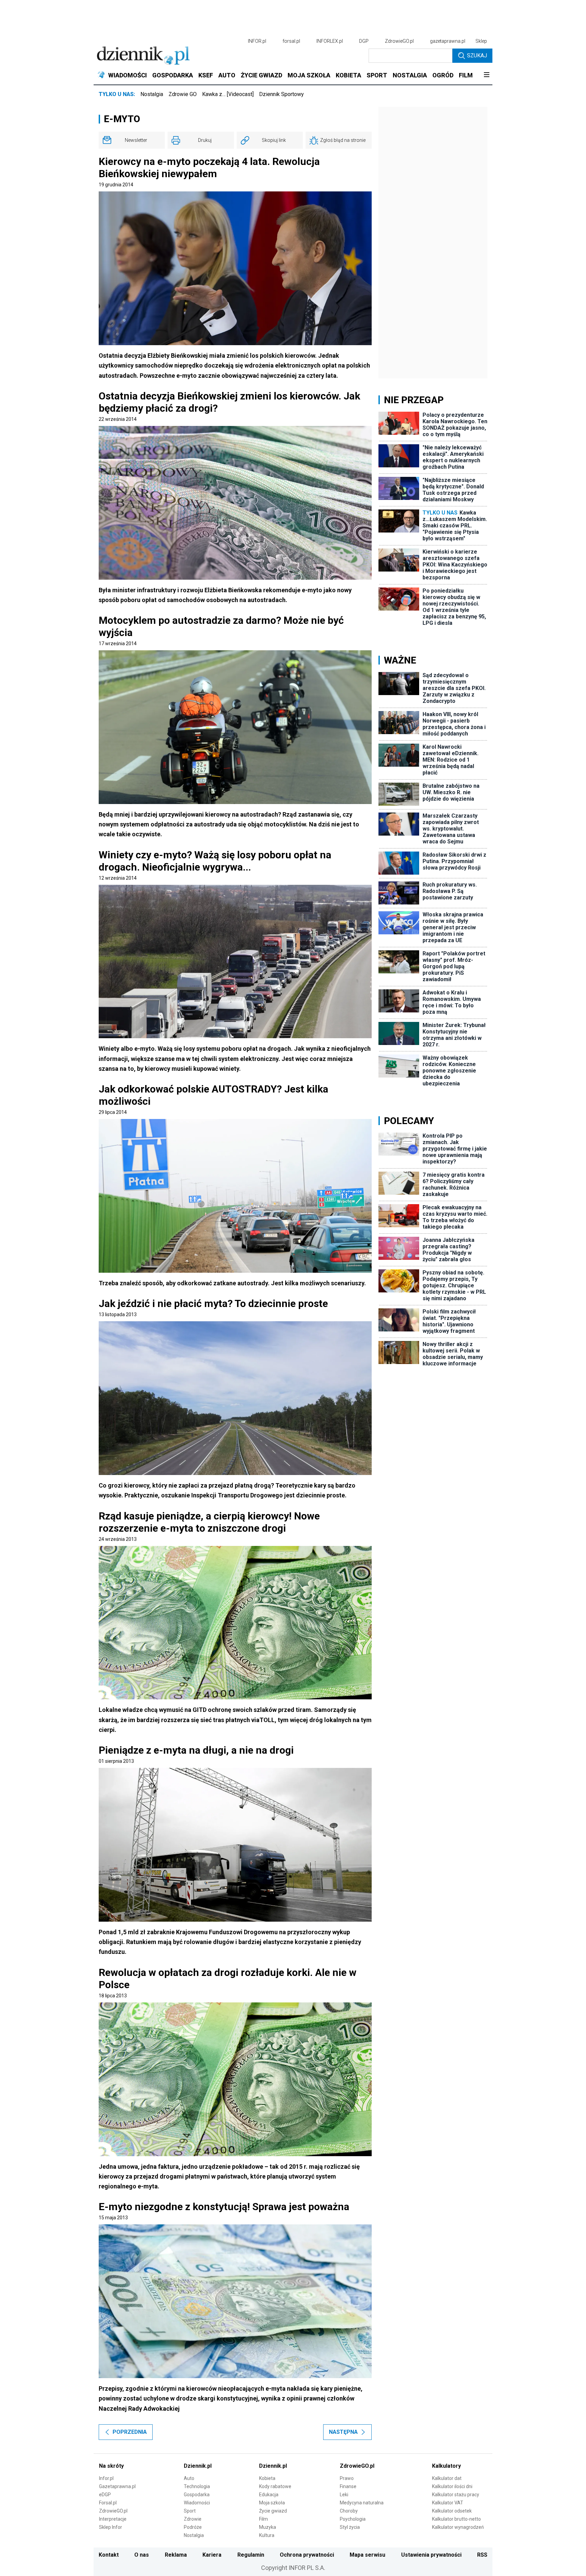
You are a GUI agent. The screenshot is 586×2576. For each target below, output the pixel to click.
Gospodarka (197, 2495)
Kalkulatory (446, 2466)
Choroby (349, 2511)
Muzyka (268, 2527)
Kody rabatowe (275, 2486)
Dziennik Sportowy (281, 94)
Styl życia (350, 2527)
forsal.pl (291, 41)
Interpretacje (113, 2519)
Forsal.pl (108, 2503)
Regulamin (251, 2555)
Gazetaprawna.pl (117, 2486)
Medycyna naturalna (362, 2503)
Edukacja (269, 2495)
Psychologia (353, 2519)
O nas (142, 2555)
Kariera (212, 2555)
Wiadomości (197, 2503)
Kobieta (267, 2478)
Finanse (348, 2486)
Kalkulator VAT (448, 2503)
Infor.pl (106, 2478)
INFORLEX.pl (330, 41)
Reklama (176, 2555)
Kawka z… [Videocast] (228, 94)
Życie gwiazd (273, 2511)
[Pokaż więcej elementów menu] (486, 75)
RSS (482, 2555)
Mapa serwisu (367, 2555)
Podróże (193, 2527)
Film (263, 2519)
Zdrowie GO (183, 94)
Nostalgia (152, 94)
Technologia (197, 2486)
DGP (364, 41)
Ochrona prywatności (307, 2555)
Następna (343, 2432)
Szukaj (477, 55)
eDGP (105, 2495)
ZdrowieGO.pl (399, 41)
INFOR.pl (257, 41)
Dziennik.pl (198, 2466)
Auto (189, 2478)
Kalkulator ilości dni (452, 2486)
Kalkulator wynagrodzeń (458, 2527)
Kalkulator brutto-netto (456, 2519)
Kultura (267, 2535)
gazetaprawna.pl (448, 41)
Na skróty (111, 2466)
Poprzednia (130, 2432)
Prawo (347, 2478)
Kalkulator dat (447, 2478)
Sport (190, 2511)
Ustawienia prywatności (431, 2555)
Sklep (481, 41)
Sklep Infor (111, 2527)
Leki (344, 2495)
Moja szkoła (272, 2503)
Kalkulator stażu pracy (456, 2495)
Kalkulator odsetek (452, 2511)
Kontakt (109, 2555)
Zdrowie (193, 2519)
